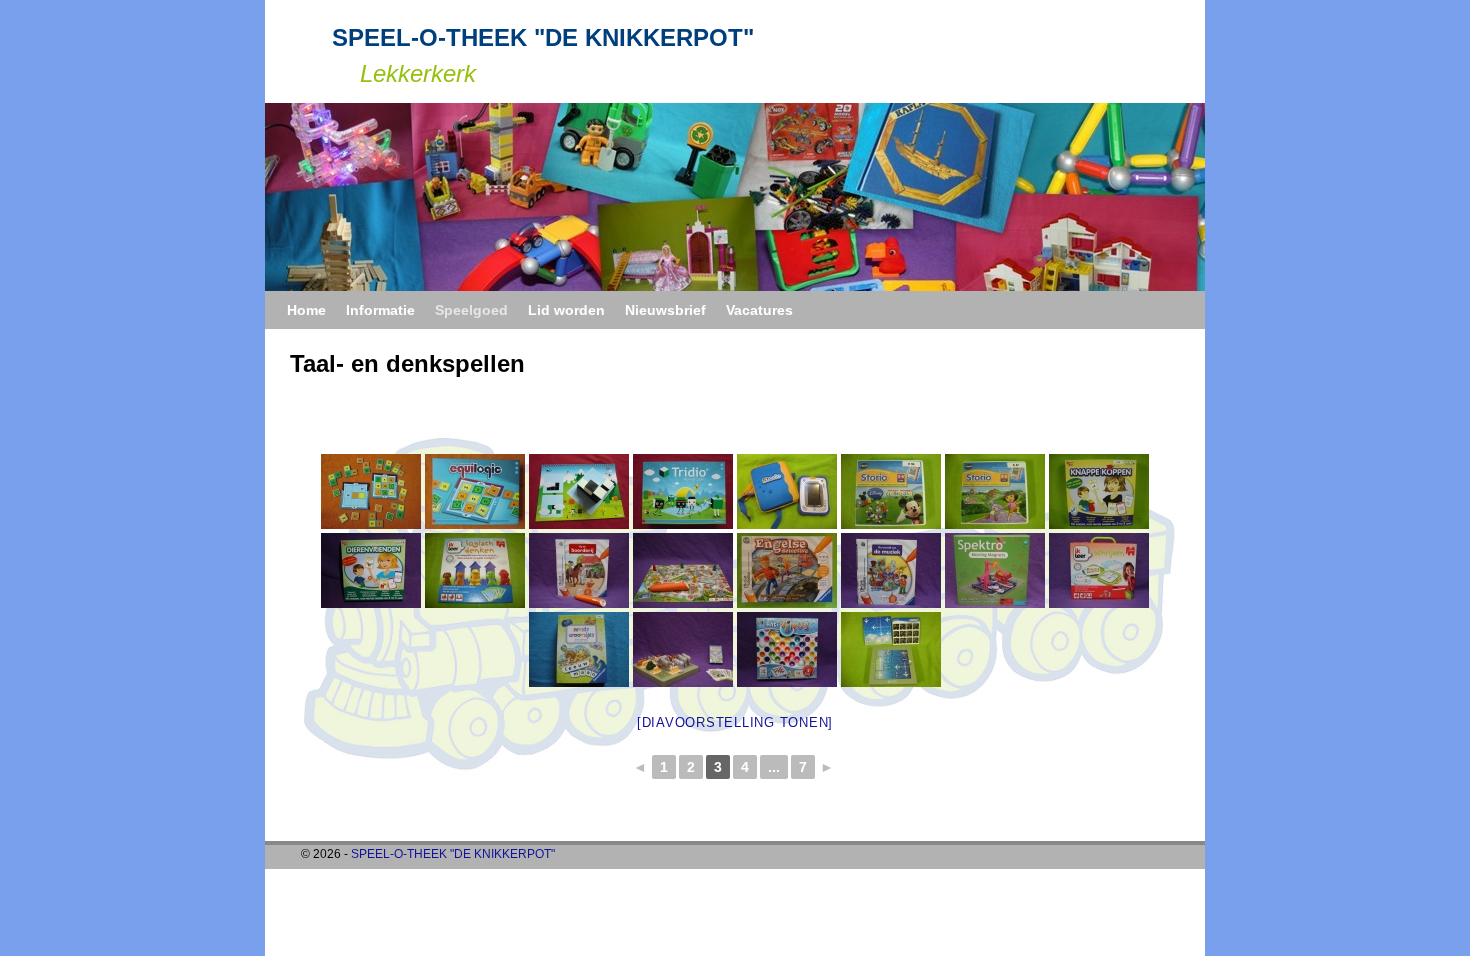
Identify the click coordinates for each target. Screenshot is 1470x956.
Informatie (380, 310)
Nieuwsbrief (665, 310)
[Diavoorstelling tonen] (735, 722)
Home (306, 310)
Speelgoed (471, 310)
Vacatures (759, 310)
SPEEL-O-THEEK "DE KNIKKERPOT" (543, 37)
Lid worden (566, 310)
